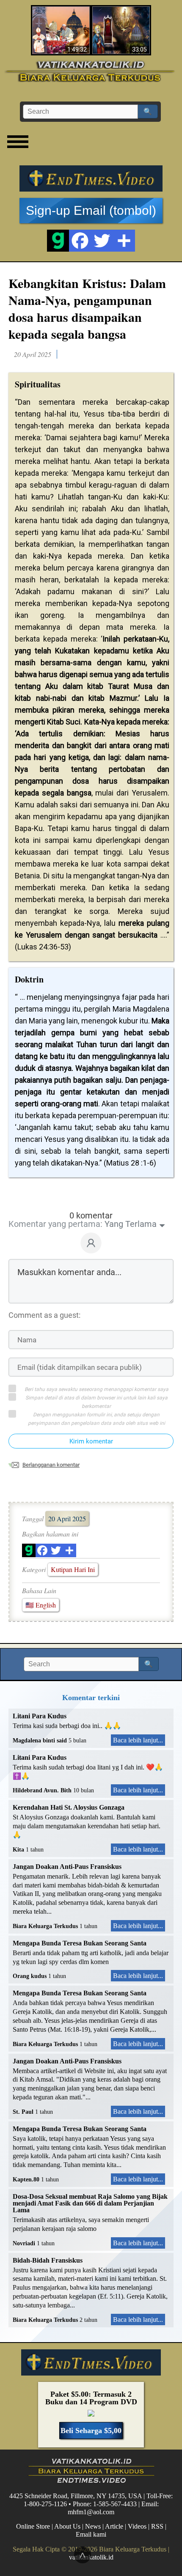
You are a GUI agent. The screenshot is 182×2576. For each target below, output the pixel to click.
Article (114, 2526)
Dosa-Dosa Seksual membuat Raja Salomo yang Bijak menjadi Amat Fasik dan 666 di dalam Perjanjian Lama (90, 2203)
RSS (157, 2526)
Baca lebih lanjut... (138, 1740)
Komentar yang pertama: (55, 1224)
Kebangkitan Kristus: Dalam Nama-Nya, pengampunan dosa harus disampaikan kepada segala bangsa (87, 308)
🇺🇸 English (41, 1605)
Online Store (33, 2526)
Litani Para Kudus (40, 1716)
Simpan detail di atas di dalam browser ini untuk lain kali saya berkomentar (97, 1402)
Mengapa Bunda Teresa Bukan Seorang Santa (80, 1943)
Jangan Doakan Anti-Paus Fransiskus (67, 1867)
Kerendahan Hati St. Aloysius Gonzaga (69, 1807)
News (93, 2526)
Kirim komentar (91, 1441)
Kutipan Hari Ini (73, 1569)
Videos (137, 2526)
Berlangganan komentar (51, 1465)
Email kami (91, 2534)
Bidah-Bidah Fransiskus (48, 2260)
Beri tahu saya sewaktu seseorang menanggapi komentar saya (97, 1389)
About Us (67, 2526)
